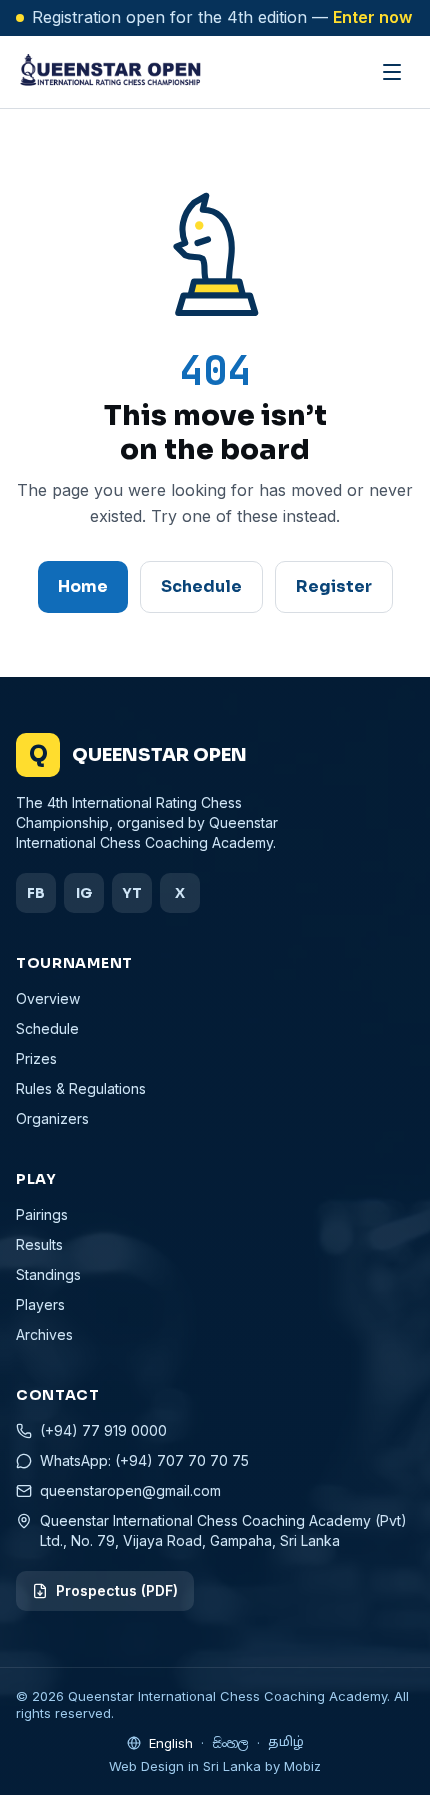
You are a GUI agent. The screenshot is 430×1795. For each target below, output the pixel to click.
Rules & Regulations (81, 1088)
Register (334, 586)
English (171, 1743)
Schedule (201, 586)
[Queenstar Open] (109, 72)
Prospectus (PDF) (117, 1590)
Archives (44, 1334)
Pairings (42, 1214)
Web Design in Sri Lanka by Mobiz (215, 1766)
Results (39, 1244)
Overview (48, 998)
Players (40, 1304)
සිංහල (230, 1743)
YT (132, 893)
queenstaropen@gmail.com (130, 1490)
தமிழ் (286, 1743)
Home (83, 586)
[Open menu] (392, 72)
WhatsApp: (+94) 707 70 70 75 (144, 1460)
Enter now (372, 17)
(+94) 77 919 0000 (103, 1430)
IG (84, 893)
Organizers (52, 1118)
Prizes (36, 1058)
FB (36, 893)
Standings (48, 1274)
